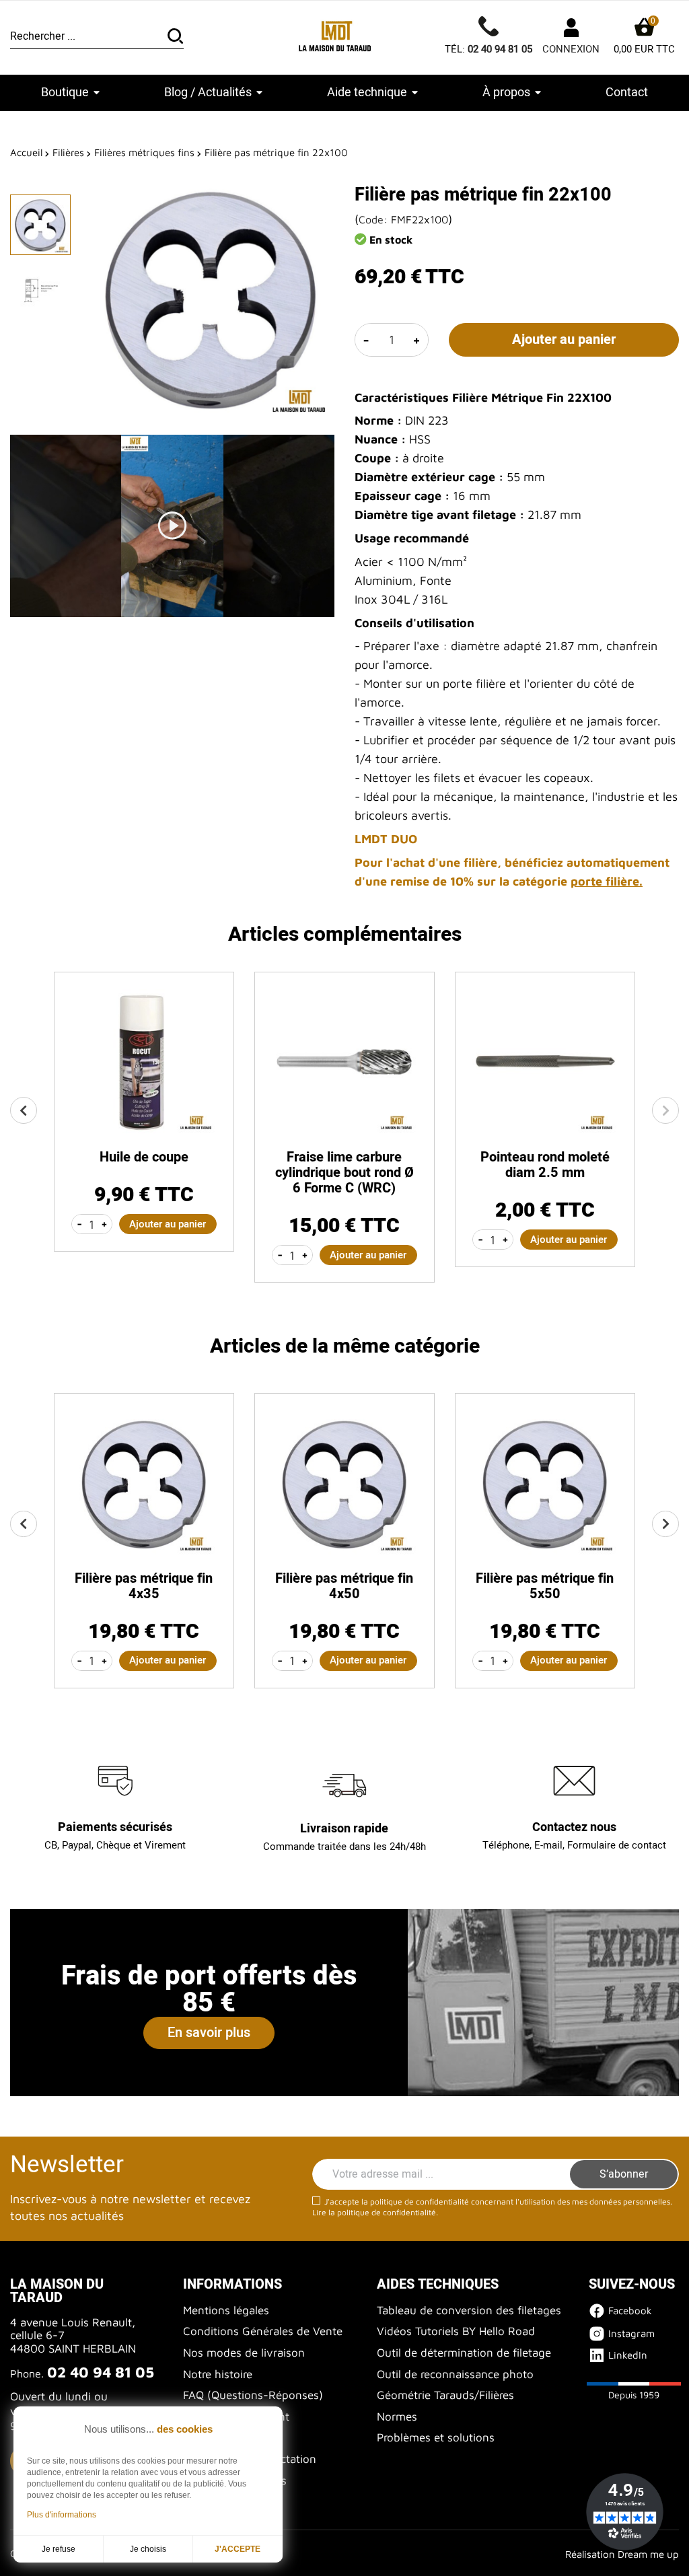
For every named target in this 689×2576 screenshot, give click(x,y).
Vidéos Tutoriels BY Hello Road (456, 2331)
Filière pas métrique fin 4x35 (144, 1586)
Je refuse (59, 2549)
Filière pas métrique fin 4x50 (344, 1586)
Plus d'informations (62, 2515)
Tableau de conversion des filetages (469, 2310)
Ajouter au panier (564, 339)
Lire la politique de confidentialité (374, 2212)
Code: (373, 219)
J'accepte (238, 2549)
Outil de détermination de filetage (464, 2353)
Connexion (571, 49)
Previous (24, 1110)
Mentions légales (226, 2310)
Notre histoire (218, 2374)
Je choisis (148, 2549)
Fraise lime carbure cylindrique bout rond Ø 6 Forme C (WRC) (344, 1173)
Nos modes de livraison (244, 2353)
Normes (397, 2417)
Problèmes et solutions (436, 2437)
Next (665, 1110)
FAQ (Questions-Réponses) (253, 2395)
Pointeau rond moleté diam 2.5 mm (545, 1165)
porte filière (605, 881)
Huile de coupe (144, 1157)
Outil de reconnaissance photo (455, 2374)
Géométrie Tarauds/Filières (445, 2395)
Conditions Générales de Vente (263, 2331)
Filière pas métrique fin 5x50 (545, 1586)
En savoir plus (209, 2033)
